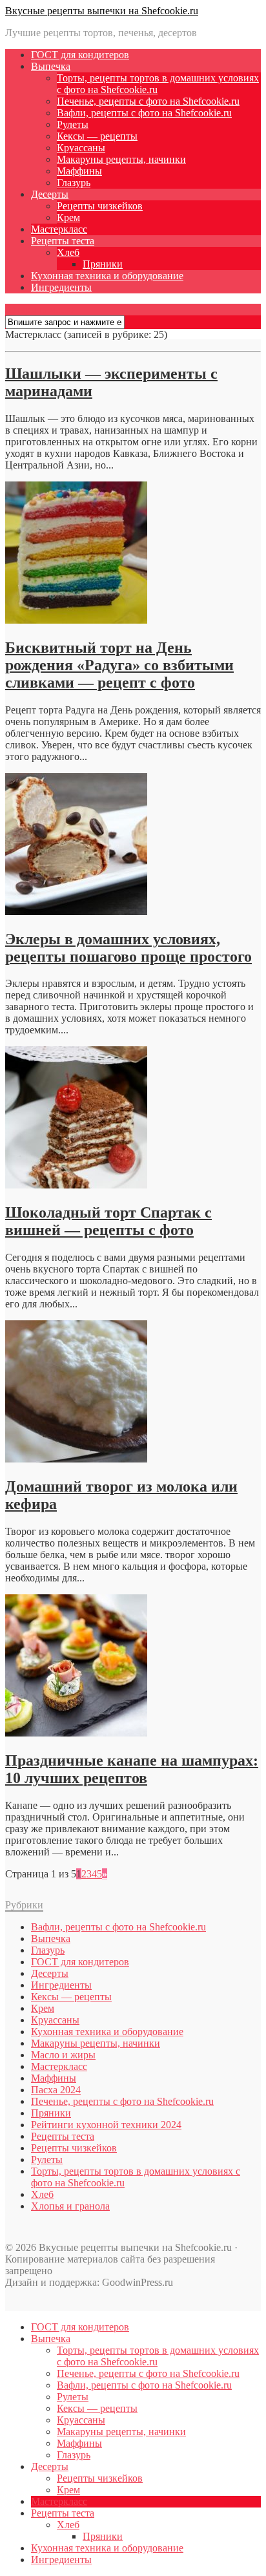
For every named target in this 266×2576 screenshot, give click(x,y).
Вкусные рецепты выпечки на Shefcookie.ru (102, 11)
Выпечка (51, 66)
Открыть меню (39, 309)
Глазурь (74, 183)
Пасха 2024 (56, 2090)
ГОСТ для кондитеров (80, 55)
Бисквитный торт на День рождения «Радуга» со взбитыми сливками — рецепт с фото (119, 665)
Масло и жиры (63, 2055)
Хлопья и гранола (70, 2206)
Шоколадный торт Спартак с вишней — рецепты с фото (108, 1221)
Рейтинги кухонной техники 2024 (106, 2125)
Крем (68, 217)
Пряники (103, 264)
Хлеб (68, 252)
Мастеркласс (59, 229)
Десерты (50, 194)
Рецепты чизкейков (100, 206)
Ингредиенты (61, 287)
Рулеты (73, 124)
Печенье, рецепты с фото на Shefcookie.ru (148, 101)
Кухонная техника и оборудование (107, 276)
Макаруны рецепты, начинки (121, 159)
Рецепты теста (63, 241)
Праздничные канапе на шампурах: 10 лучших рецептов (132, 1769)
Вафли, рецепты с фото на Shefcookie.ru (144, 113)
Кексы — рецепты (97, 136)
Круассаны (81, 148)
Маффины (79, 171)
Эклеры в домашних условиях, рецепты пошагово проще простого (128, 948)
